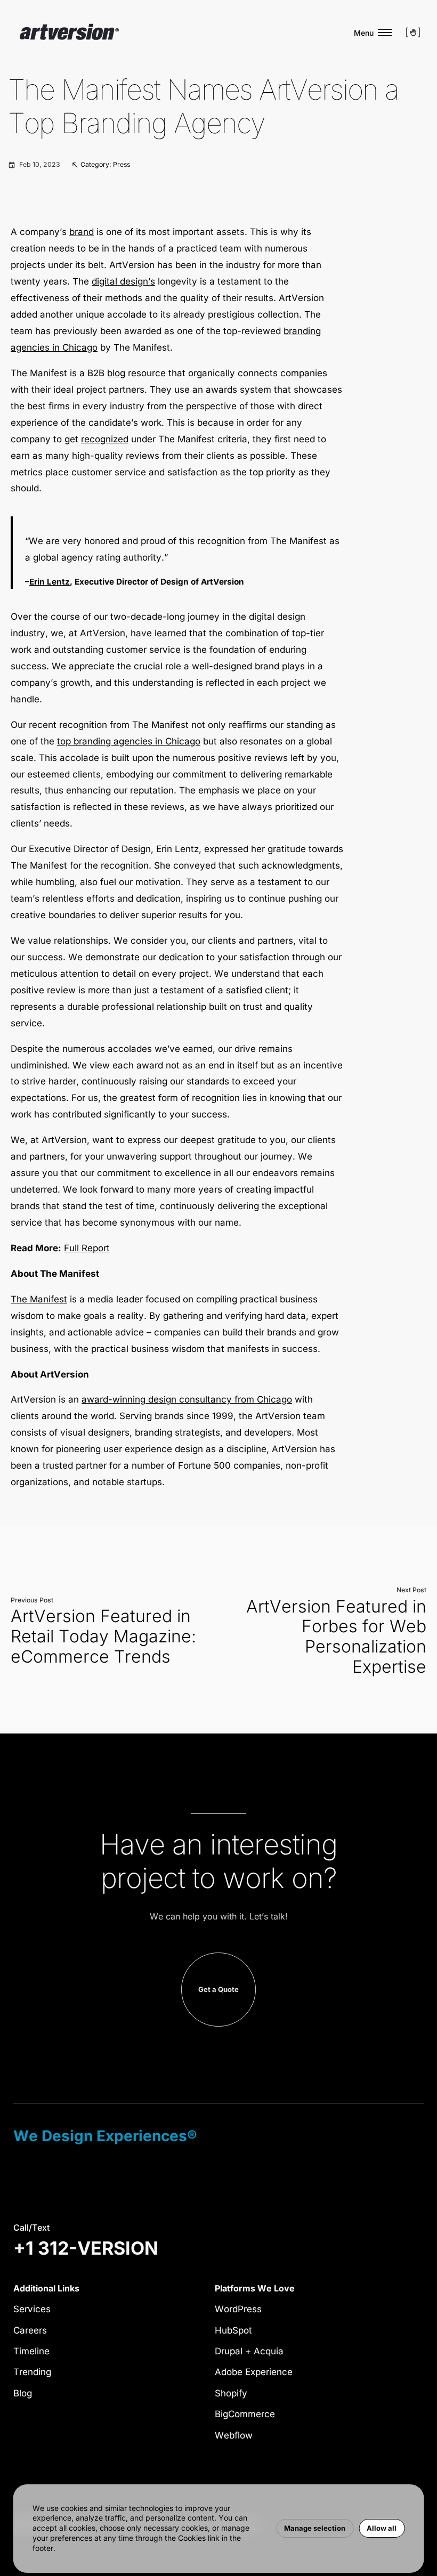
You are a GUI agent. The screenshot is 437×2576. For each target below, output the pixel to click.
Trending (32, 2372)
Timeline (31, 2351)
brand (82, 232)
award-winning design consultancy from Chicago (187, 1399)
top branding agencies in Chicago (129, 741)
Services (32, 2309)
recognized (105, 439)
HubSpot (233, 2330)
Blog (23, 2393)
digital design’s (123, 281)
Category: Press (105, 164)
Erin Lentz (50, 582)
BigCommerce (245, 2414)
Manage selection (315, 2528)
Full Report (87, 1248)
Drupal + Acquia (249, 2351)
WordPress (238, 2309)
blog (116, 373)
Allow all (382, 2528)
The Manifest (39, 1299)
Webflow (234, 2435)
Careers (30, 2330)
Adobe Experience (254, 2372)
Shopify (231, 2393)
